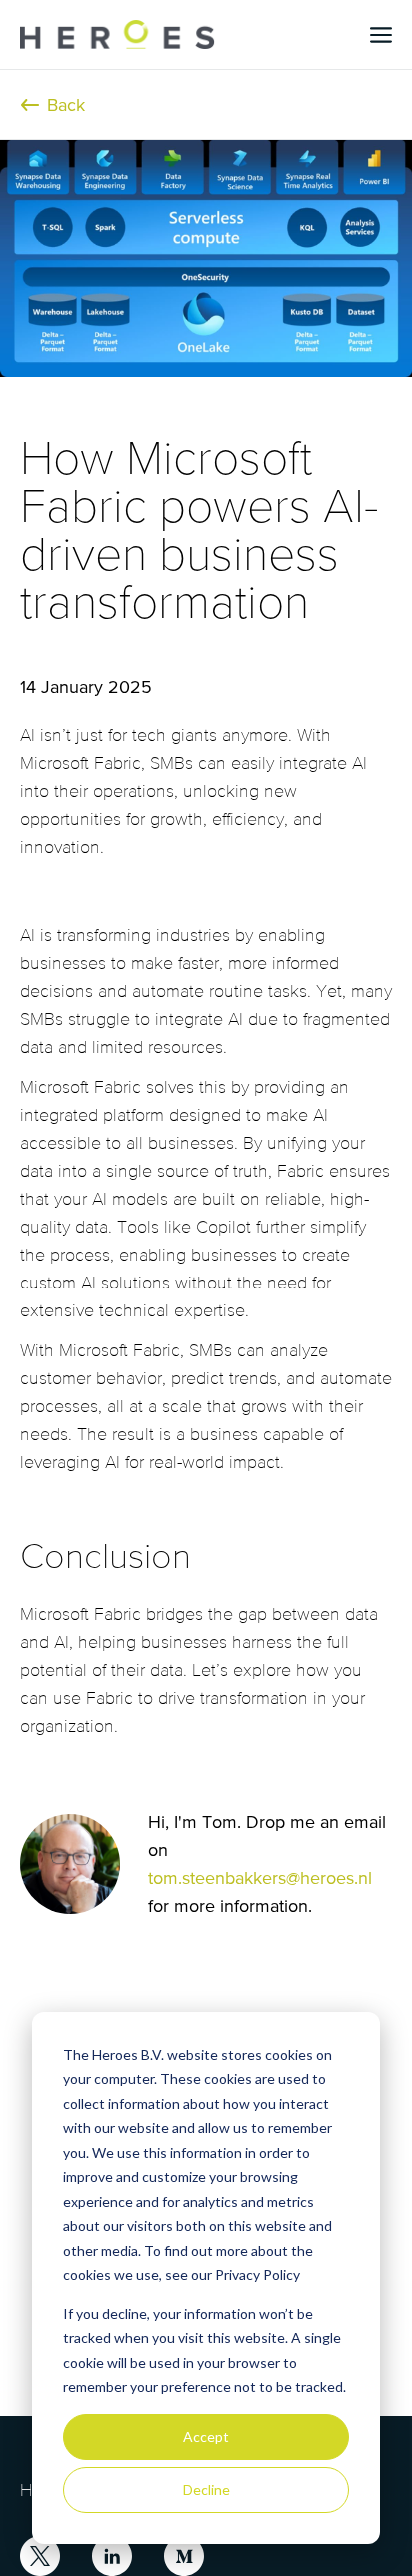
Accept (206, 2437)
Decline (206, 2490)
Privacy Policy (257, 2275)
